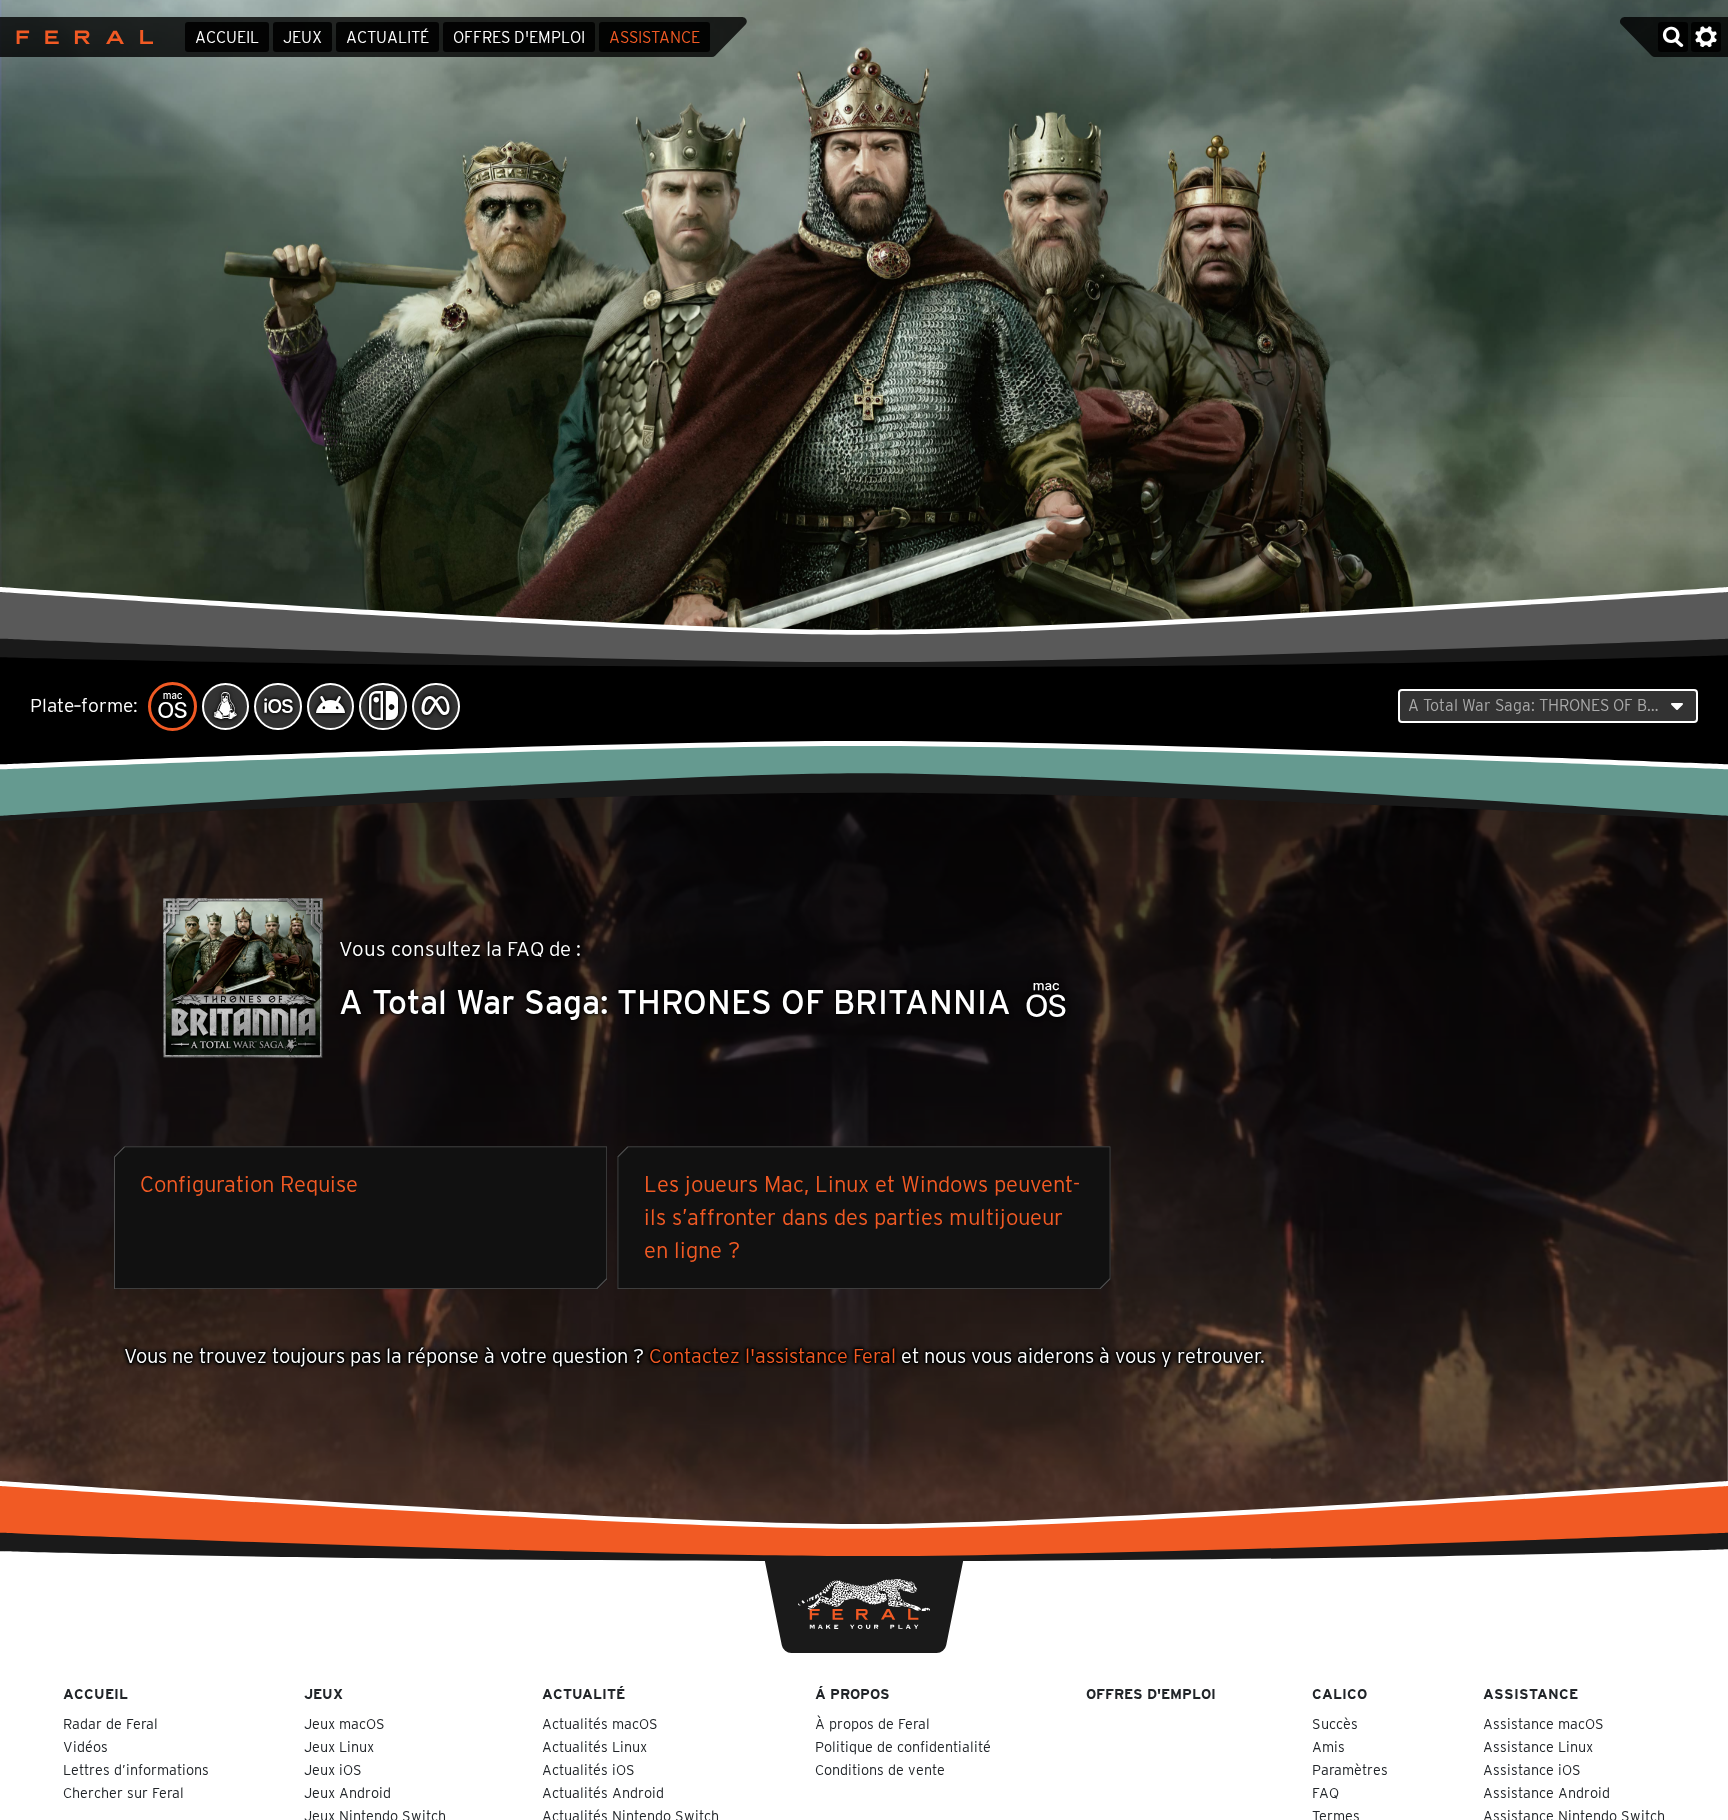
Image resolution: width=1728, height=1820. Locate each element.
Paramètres (1350, 1769)
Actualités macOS (600, 1723)
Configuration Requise (249, 1184)
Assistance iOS (1532, 1769)
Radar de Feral (110, 1723)
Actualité (387, 37)
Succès (1335, 1723)
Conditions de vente (880, 1769)
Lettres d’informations (136, 1769)
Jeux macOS (344, 1723)
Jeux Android (347, 1792)
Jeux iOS (333, 1769)
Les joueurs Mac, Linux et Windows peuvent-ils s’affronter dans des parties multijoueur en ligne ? (862, 1217)
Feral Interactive (79, 37)
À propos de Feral (872, 1723)
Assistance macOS (1543, 1723)
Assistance (654, 37)
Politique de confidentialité (903, 1746)
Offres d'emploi (519, 37)
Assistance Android (1546, 1792)
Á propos (852, 1693)
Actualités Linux (594, 1746)
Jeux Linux (339, 1746)
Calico (1339, 1693)
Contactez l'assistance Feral (772, 1356)
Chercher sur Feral (123, 1792)
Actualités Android (603, 1792)
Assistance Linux (1538, 1746)
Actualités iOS (588, 1769)
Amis (1328, 1746)
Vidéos (85, 1746)
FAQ (1325, 1792)
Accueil (227, 37)
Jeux (302, 37)
